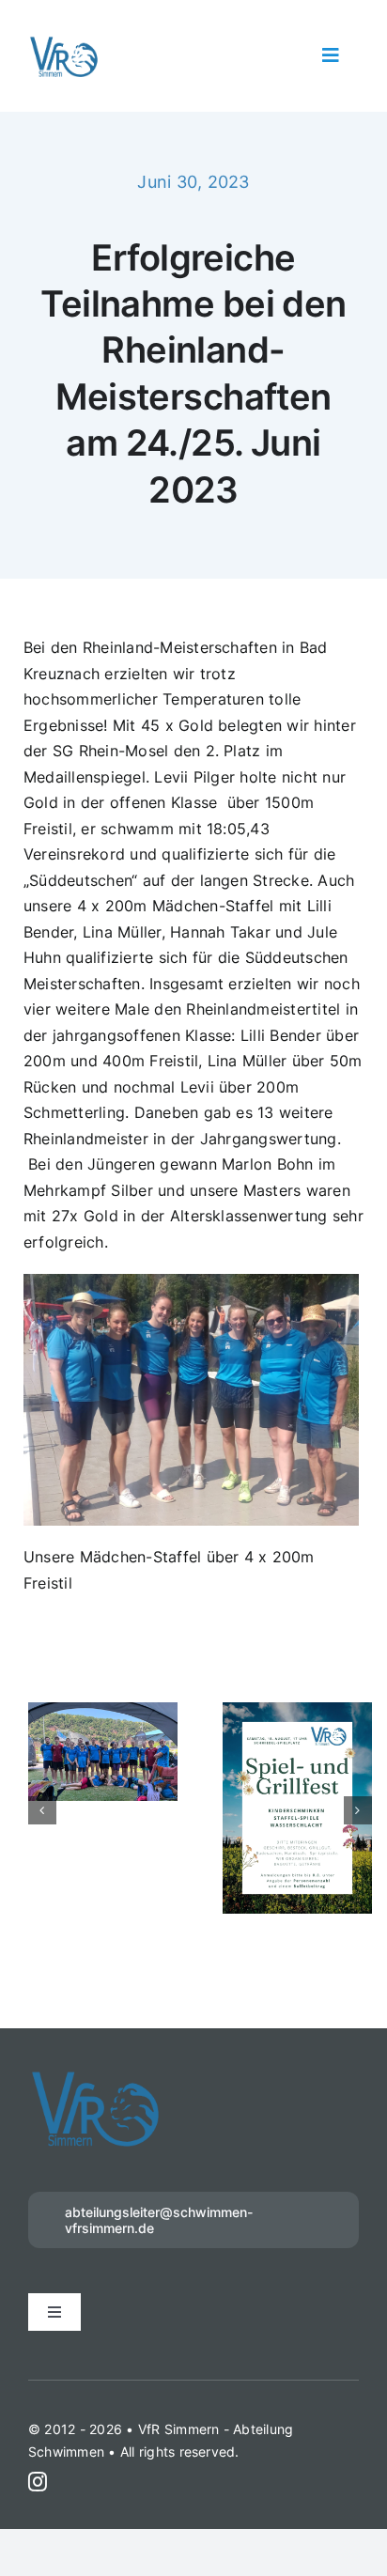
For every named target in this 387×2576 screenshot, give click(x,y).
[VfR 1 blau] (64, 42)
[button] (42, 1775)
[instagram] (38, 2412)
